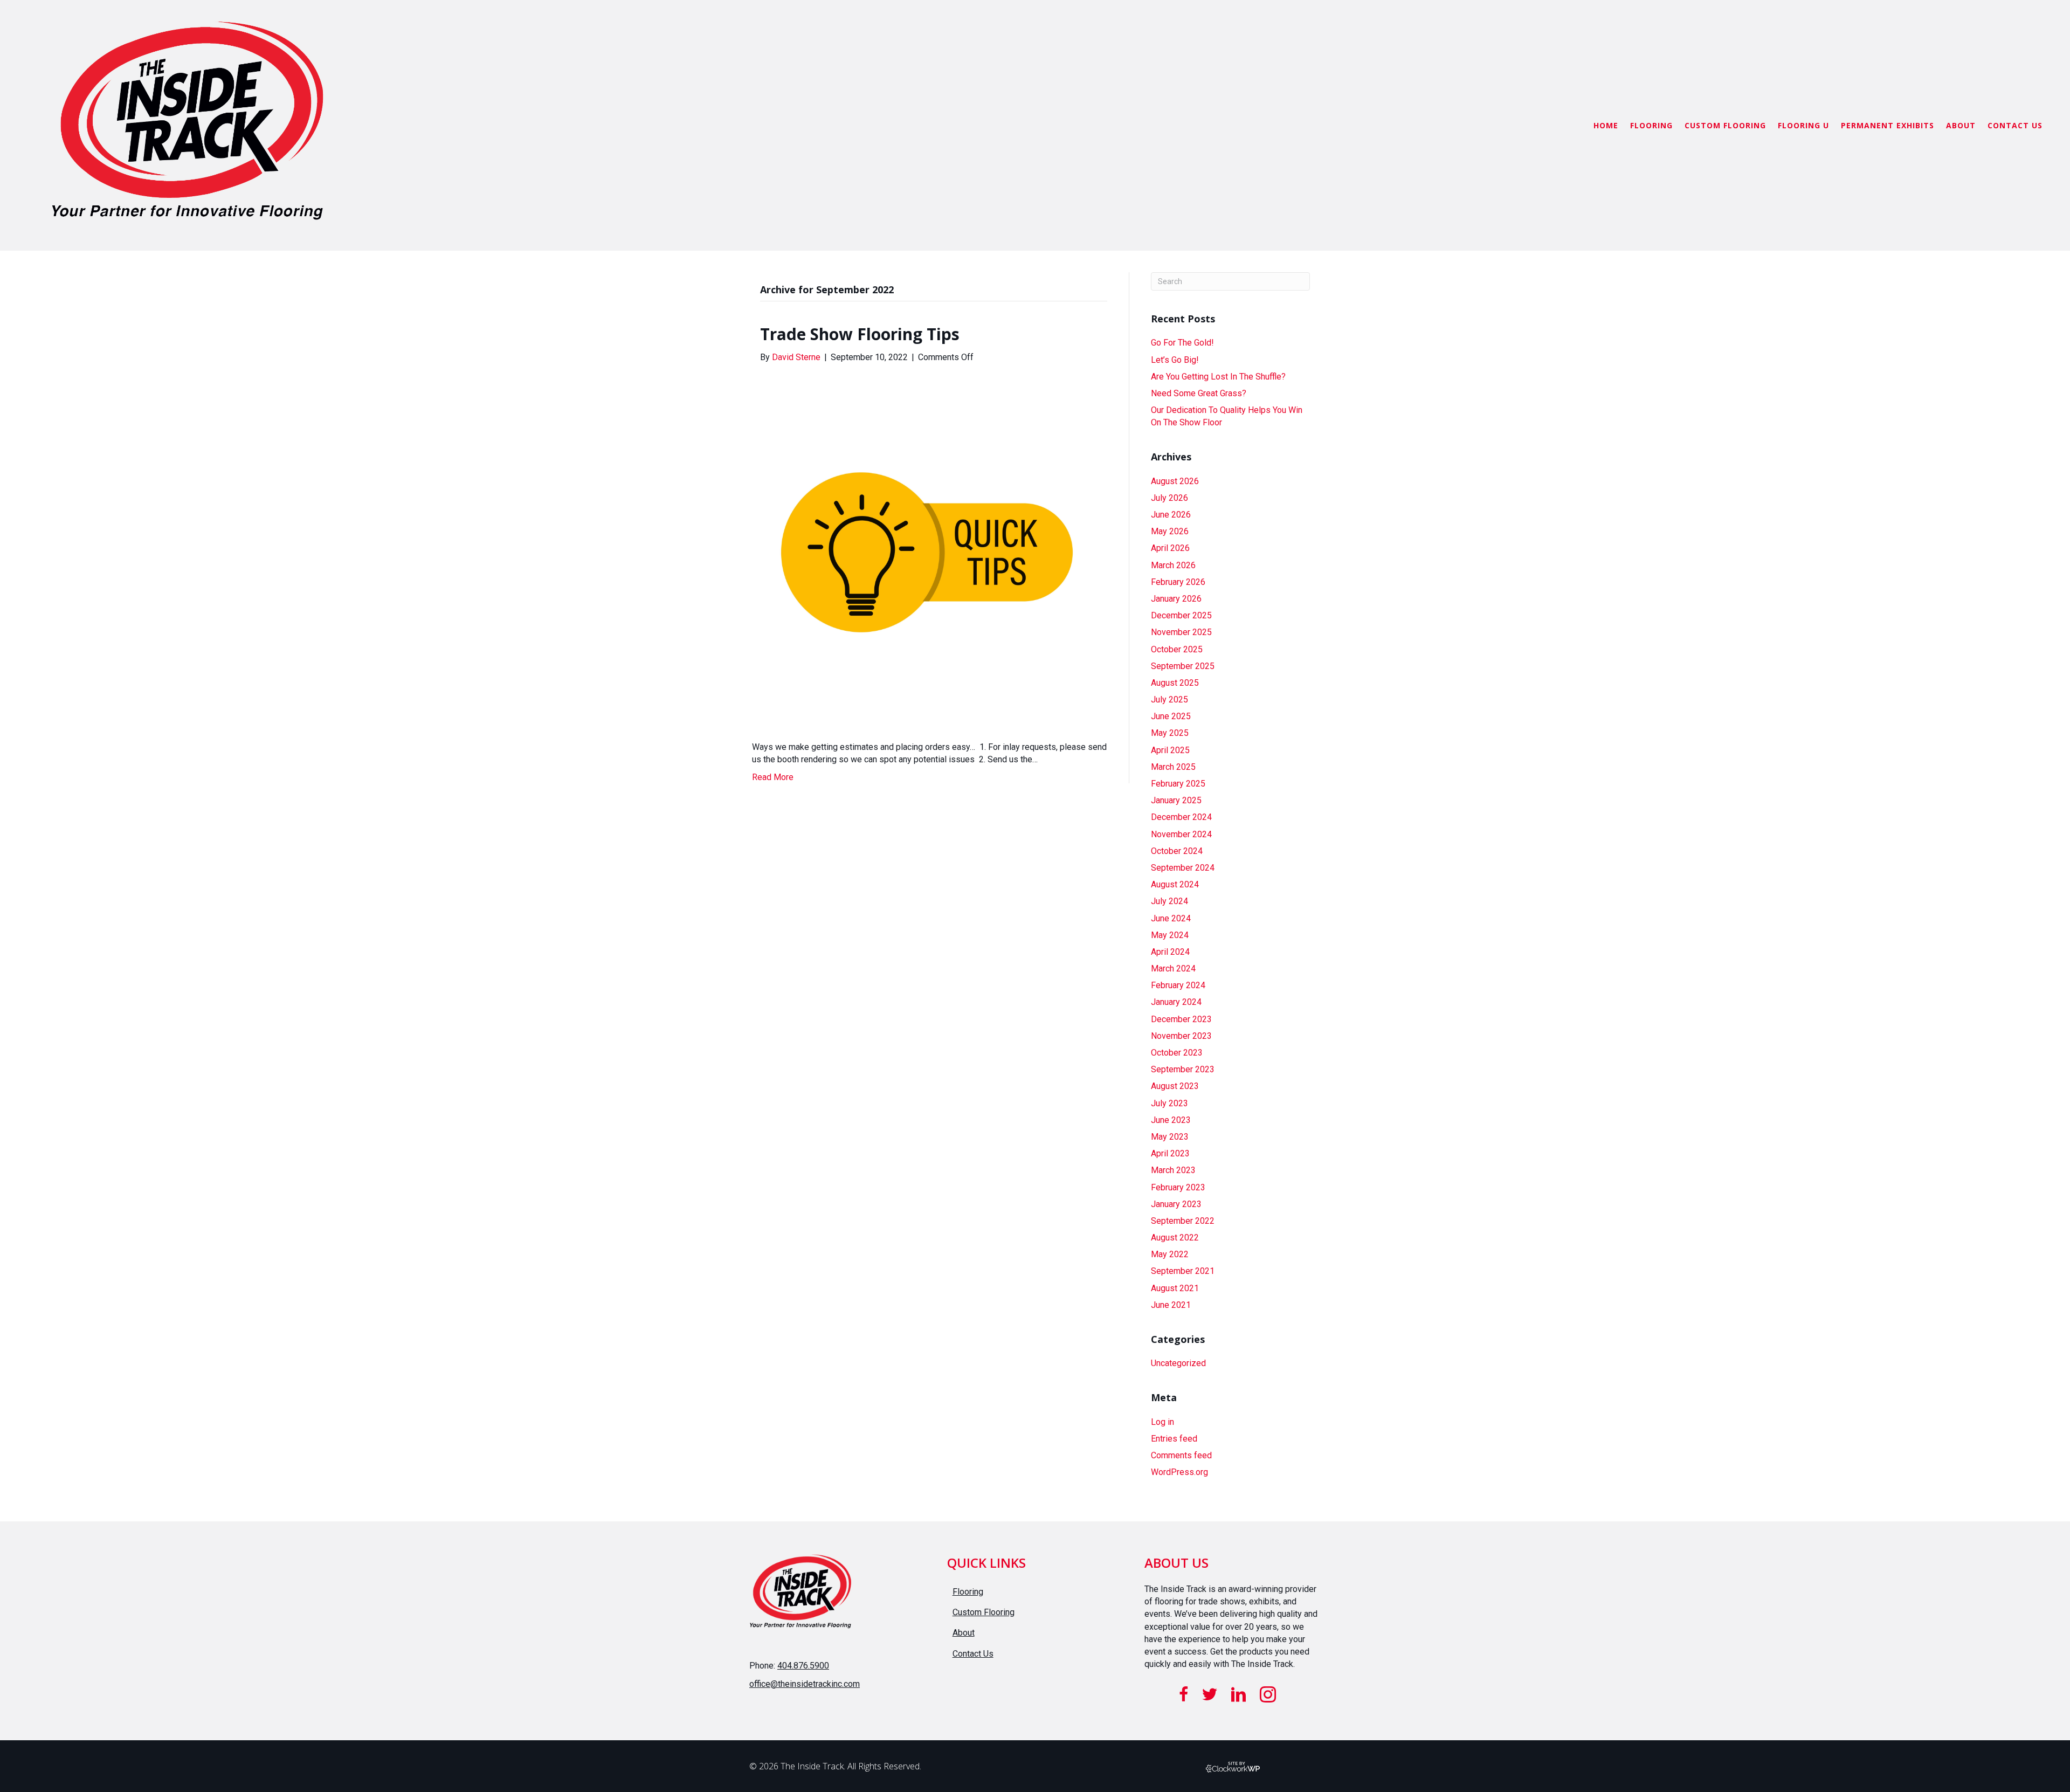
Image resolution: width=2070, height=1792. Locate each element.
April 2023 (1170, 1153)
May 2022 (1170, 1254)
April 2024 (1170, 952)
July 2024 (1169, 901)
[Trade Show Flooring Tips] (927, 551)
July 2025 (1169, 699)
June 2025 (1171, 716)
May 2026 (1170, 531)
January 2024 (1176, 1002)
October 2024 (1177, 851)
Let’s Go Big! (1175, 360)
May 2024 (1170, 935)
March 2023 (1173, 1170)
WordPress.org (1179, 1472)
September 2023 (1183, 1069)
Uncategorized (1178, 1363)
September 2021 (1183, 1271)
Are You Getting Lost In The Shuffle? (1218, 377)
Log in (1162, 1422)
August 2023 (1175, 1086)
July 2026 (1169, 498)
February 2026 (1178, 582)
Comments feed (1181, 1455)
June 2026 (1171, 515)
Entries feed (1174, 1439)
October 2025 (1177, 649)
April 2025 (1170, 750)
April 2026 (1170, 548)
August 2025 (1175, 683)
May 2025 (1170, 733)
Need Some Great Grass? (1199, 393)
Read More (773, 777)
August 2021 (1175, 1288)
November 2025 (1181, 632)
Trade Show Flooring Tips (860, 334)
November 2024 (1181, 834)
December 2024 (1181, 817)
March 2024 (1173, 969)
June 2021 (1171, 1305)
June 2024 (1171, 918)
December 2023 (1181, 1019)
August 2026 (1175, 481)
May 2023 (1170, 1137)
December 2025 (1181, 615)
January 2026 (1176, 599)
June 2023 (1171, 1120)
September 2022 (1183, 1221)
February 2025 (1178, 784)
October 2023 (1177, 1053)
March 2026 (1173, 565)
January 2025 (1176, 800)
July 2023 (1169, 1103)
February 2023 (1178, 1187)
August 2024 (1175, 884)
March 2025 (1173, 767)
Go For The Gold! (1182, 343)
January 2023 (1176, 1204)
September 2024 (1183, 868)
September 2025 (1183, 666)
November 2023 (1181, 1036)
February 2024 (1178, 985)
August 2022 (1175, 1238)
